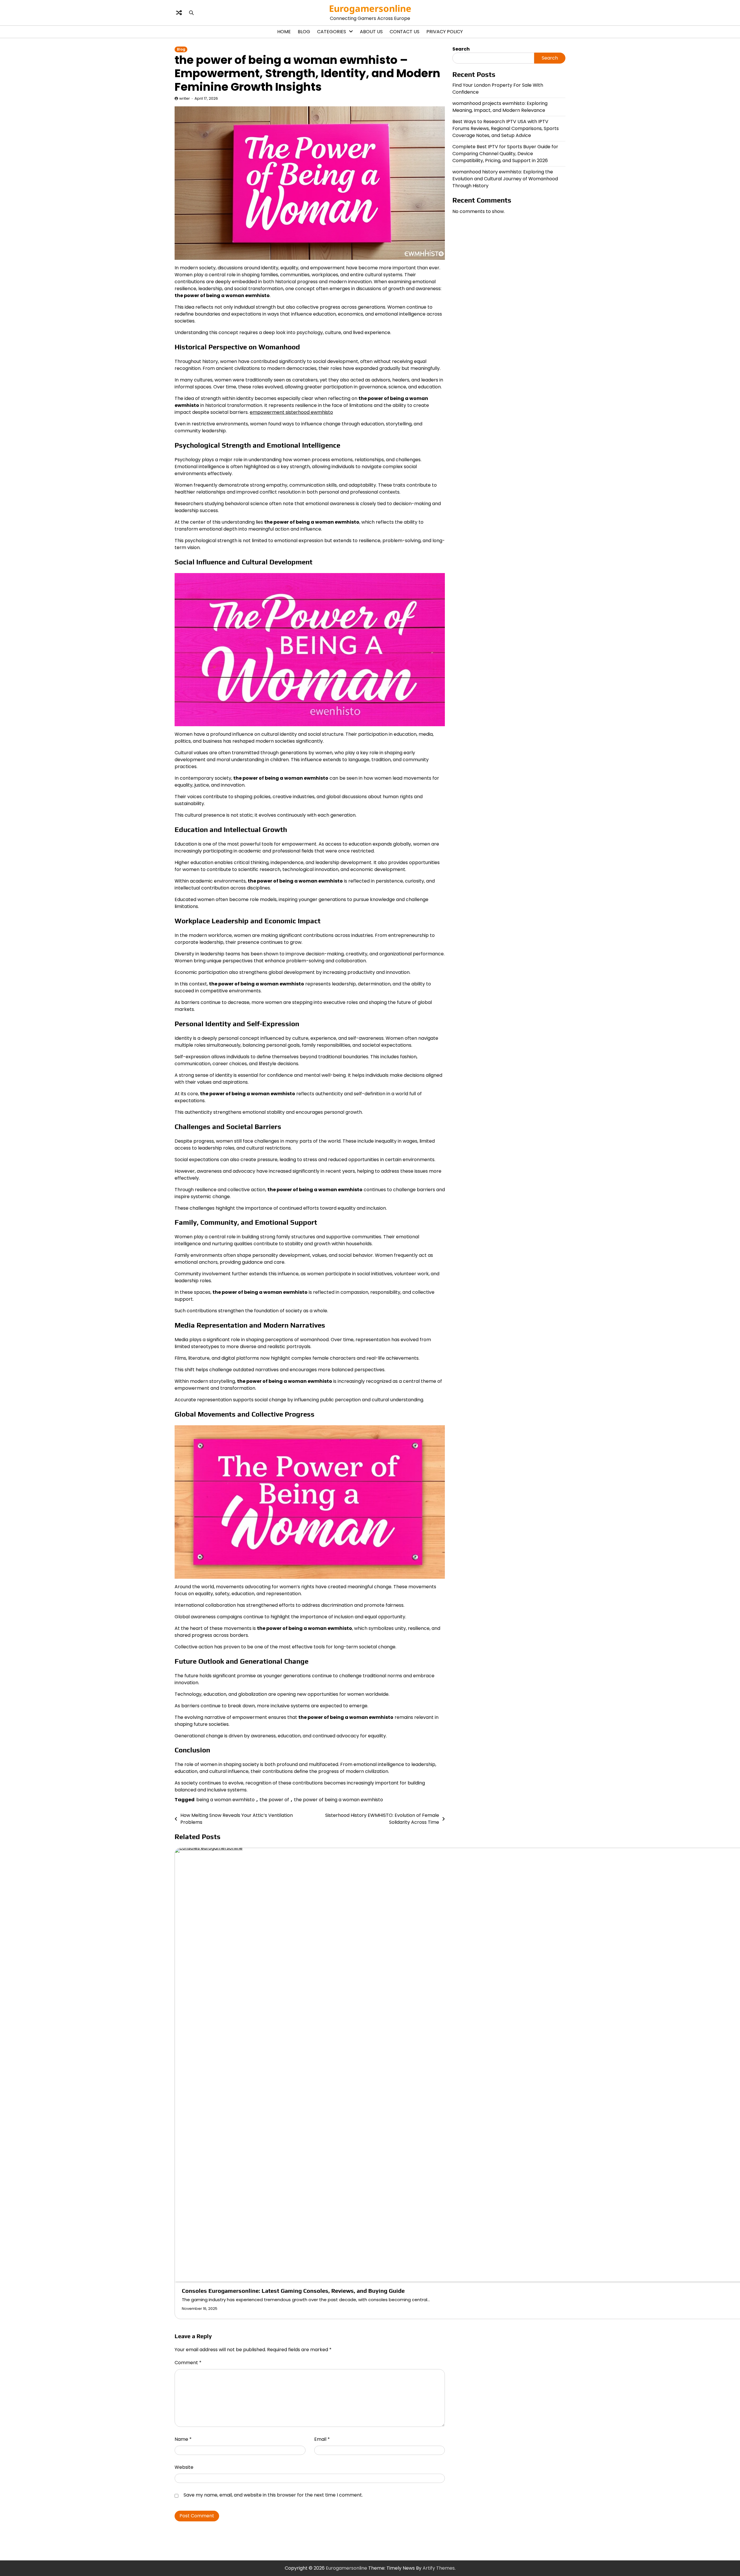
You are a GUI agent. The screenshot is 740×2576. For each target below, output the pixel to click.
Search (461, 49)
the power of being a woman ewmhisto (338, 1800)
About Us (371, 32)
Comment (188, 2363)
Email (322, 2439)
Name (183, 2439)
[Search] (191, 13)
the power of (274, 1800)
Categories (332, 32)
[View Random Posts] (179, 13)
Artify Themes (439, 2568)
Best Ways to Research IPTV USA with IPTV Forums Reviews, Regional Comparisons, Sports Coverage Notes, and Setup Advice (506, 128)
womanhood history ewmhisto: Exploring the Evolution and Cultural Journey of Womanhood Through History (505, 178)
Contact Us (405, 32)
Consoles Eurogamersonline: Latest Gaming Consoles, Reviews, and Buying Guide (293, 2291)
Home (284, 32)
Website (184, 2467)
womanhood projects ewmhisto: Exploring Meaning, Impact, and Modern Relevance (500, 106)
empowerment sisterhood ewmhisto (291, 412)
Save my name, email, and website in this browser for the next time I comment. (273, 2495)
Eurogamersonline (370, 8)
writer (185, 98)
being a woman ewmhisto (225, 1800)
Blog (304, 32)
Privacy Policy (445, 32)
